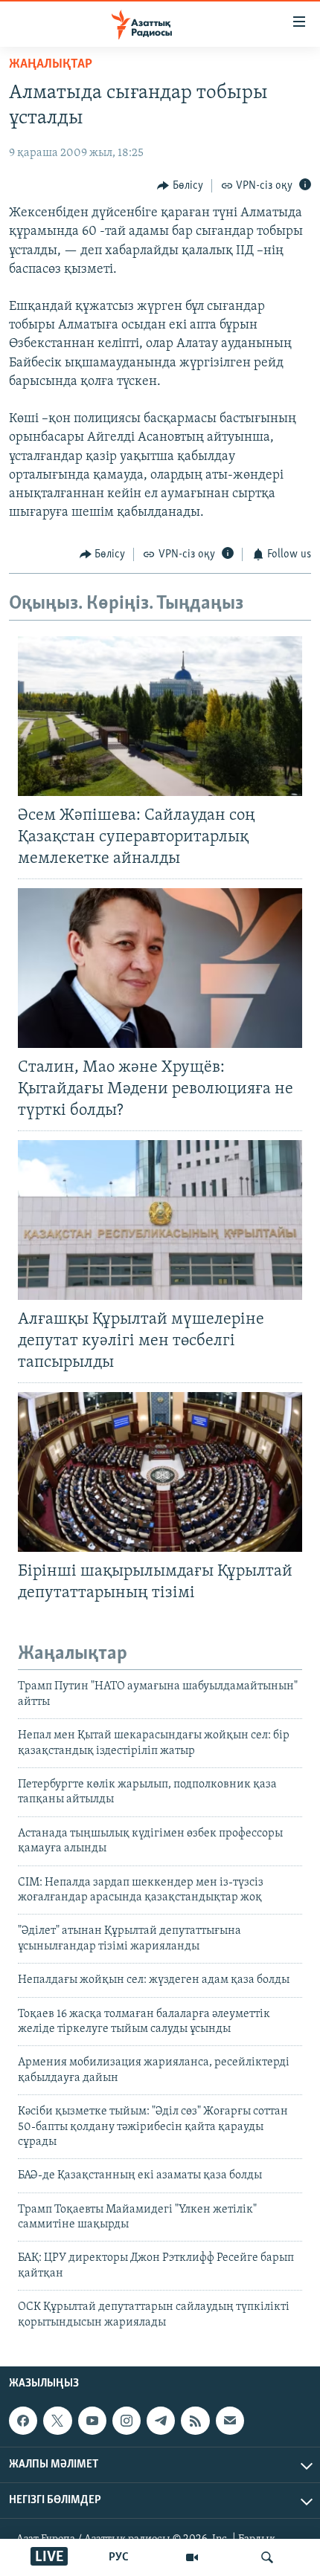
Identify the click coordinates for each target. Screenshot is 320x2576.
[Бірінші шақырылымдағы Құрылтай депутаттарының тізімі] (160, 1472)
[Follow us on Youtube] (92, 2421)
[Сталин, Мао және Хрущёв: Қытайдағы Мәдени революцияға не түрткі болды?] (160, 968)
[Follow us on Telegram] (161, 2421)
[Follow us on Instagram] (127, 2421)
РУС (119, 2557)
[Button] (180, 186)
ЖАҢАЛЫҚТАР (51, 65)
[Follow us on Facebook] (23, 2421)
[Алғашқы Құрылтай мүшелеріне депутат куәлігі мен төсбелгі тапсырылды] (160, 1220)
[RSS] (195, 2421)
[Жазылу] (230, 2421)
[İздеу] (267, 2557)
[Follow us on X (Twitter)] (57, 2421)
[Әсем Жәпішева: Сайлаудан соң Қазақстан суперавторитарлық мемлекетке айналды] (160, 716)
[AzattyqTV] (192, 2557)
